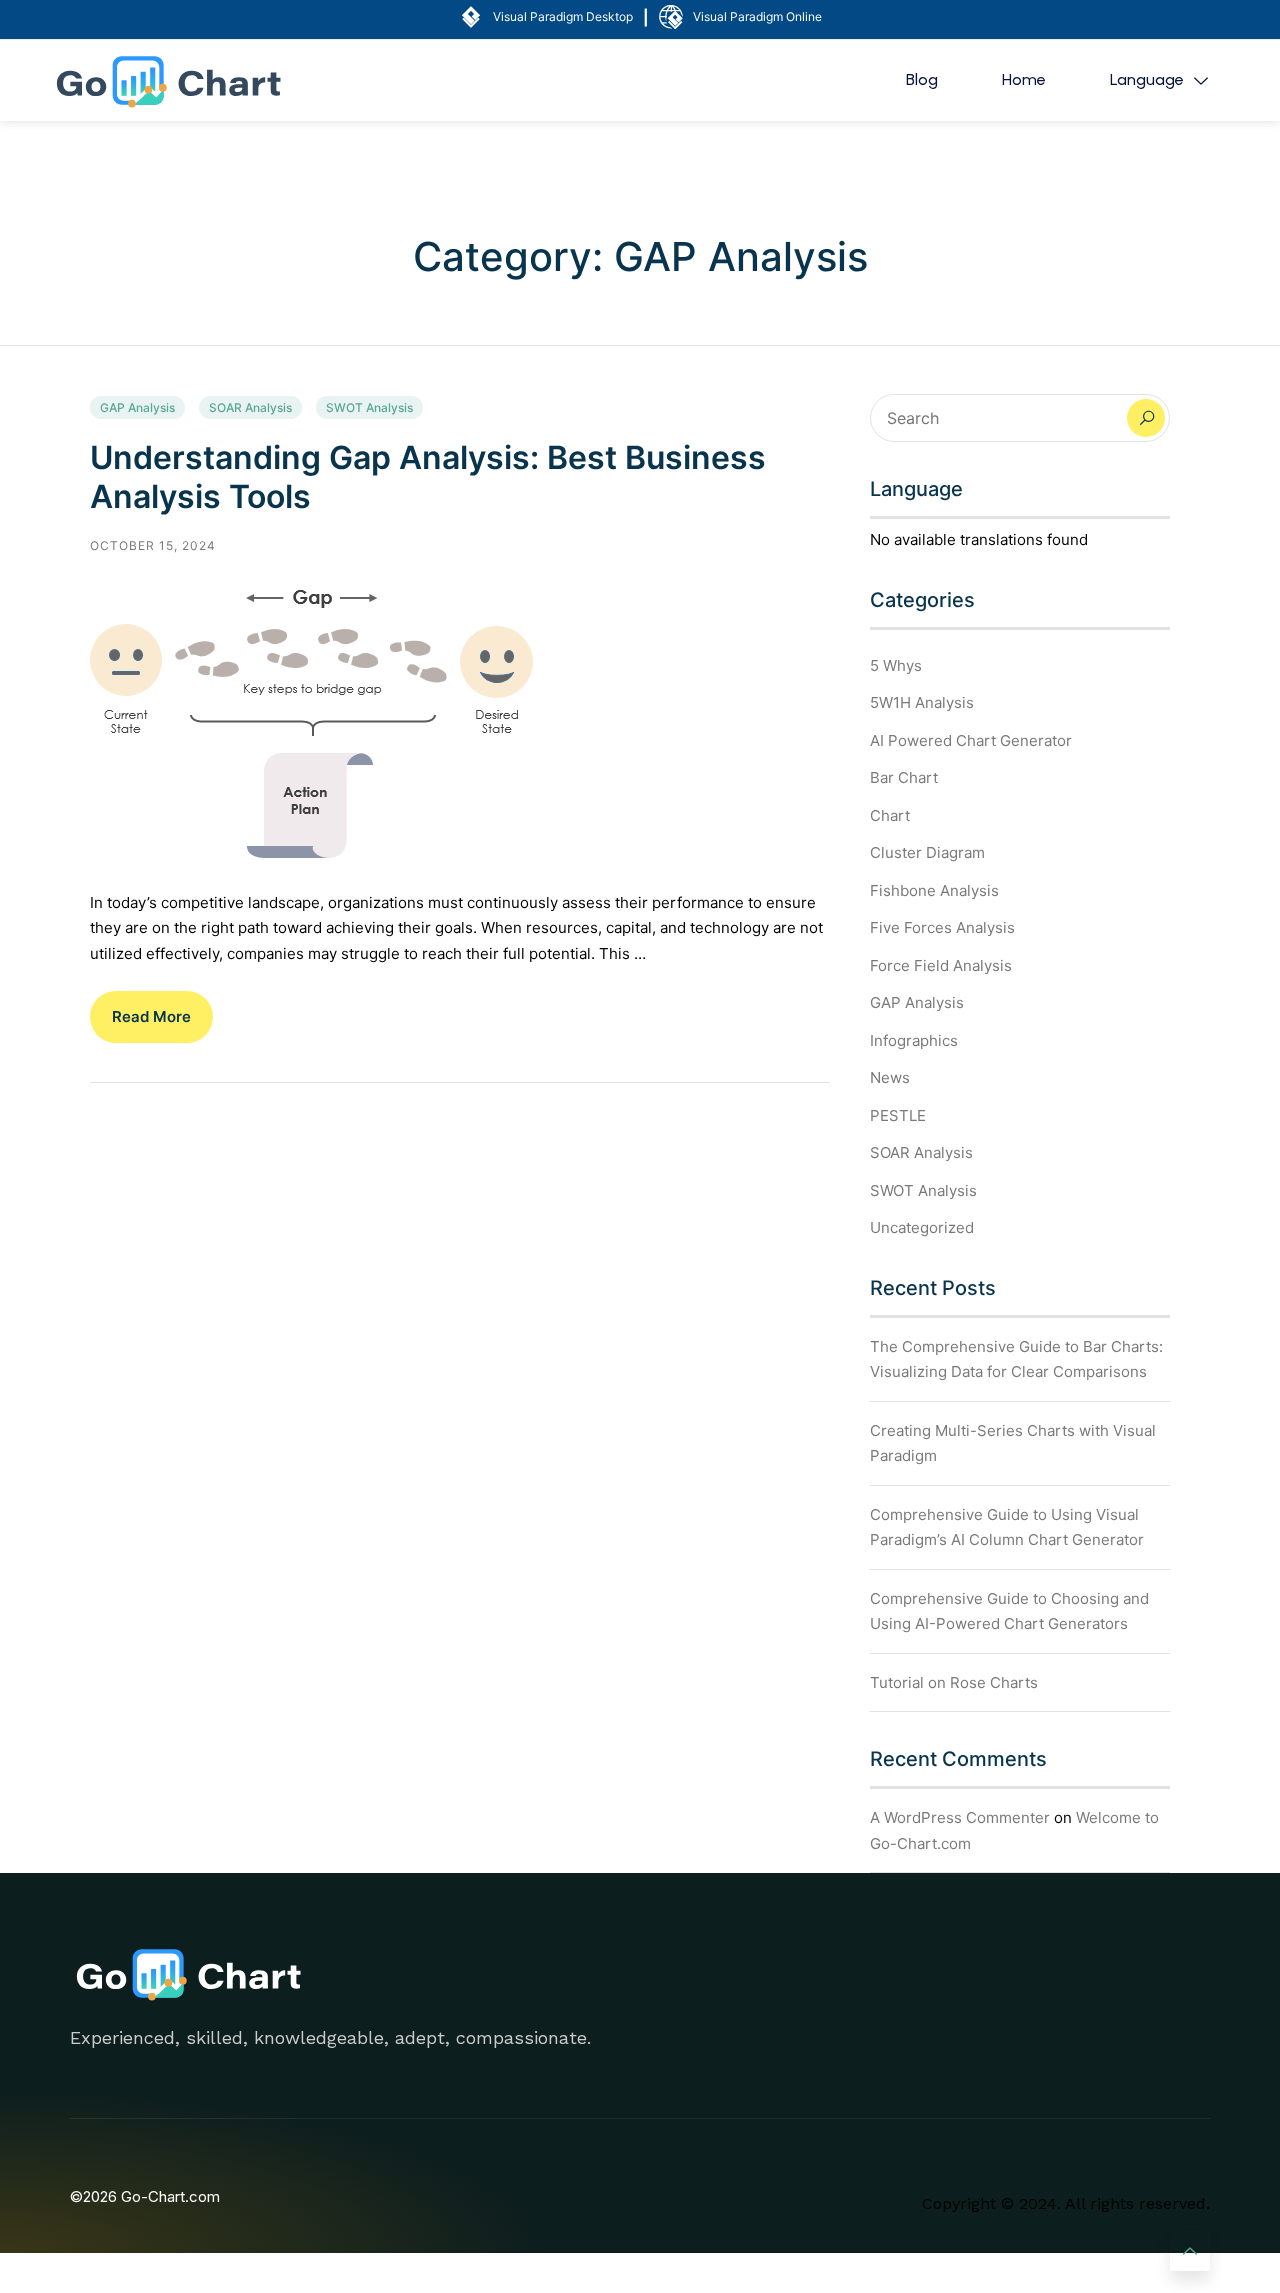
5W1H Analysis (922, 702)
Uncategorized (922, 1227)
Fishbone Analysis (934, 890)
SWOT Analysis (369, 407)
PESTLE (898, 1115)
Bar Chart (904, 777)
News (890, 1077)
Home (1024, 79)
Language (1147, 79)
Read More (151, 1016)
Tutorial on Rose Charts (954, 1682)
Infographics (914, 1040)
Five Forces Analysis (942, 927)
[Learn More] (1190, 2251)
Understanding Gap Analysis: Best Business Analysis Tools (428, 476)
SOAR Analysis (250, 407)
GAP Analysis (137, 407)
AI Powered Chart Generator (971, 740)
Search (1146, 418)
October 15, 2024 (153, 545)
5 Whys (896, 665)
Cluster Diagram (927, 852)
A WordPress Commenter (960, 1817)
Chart (890, 815)
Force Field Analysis (941, 965)
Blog (922, 79)
